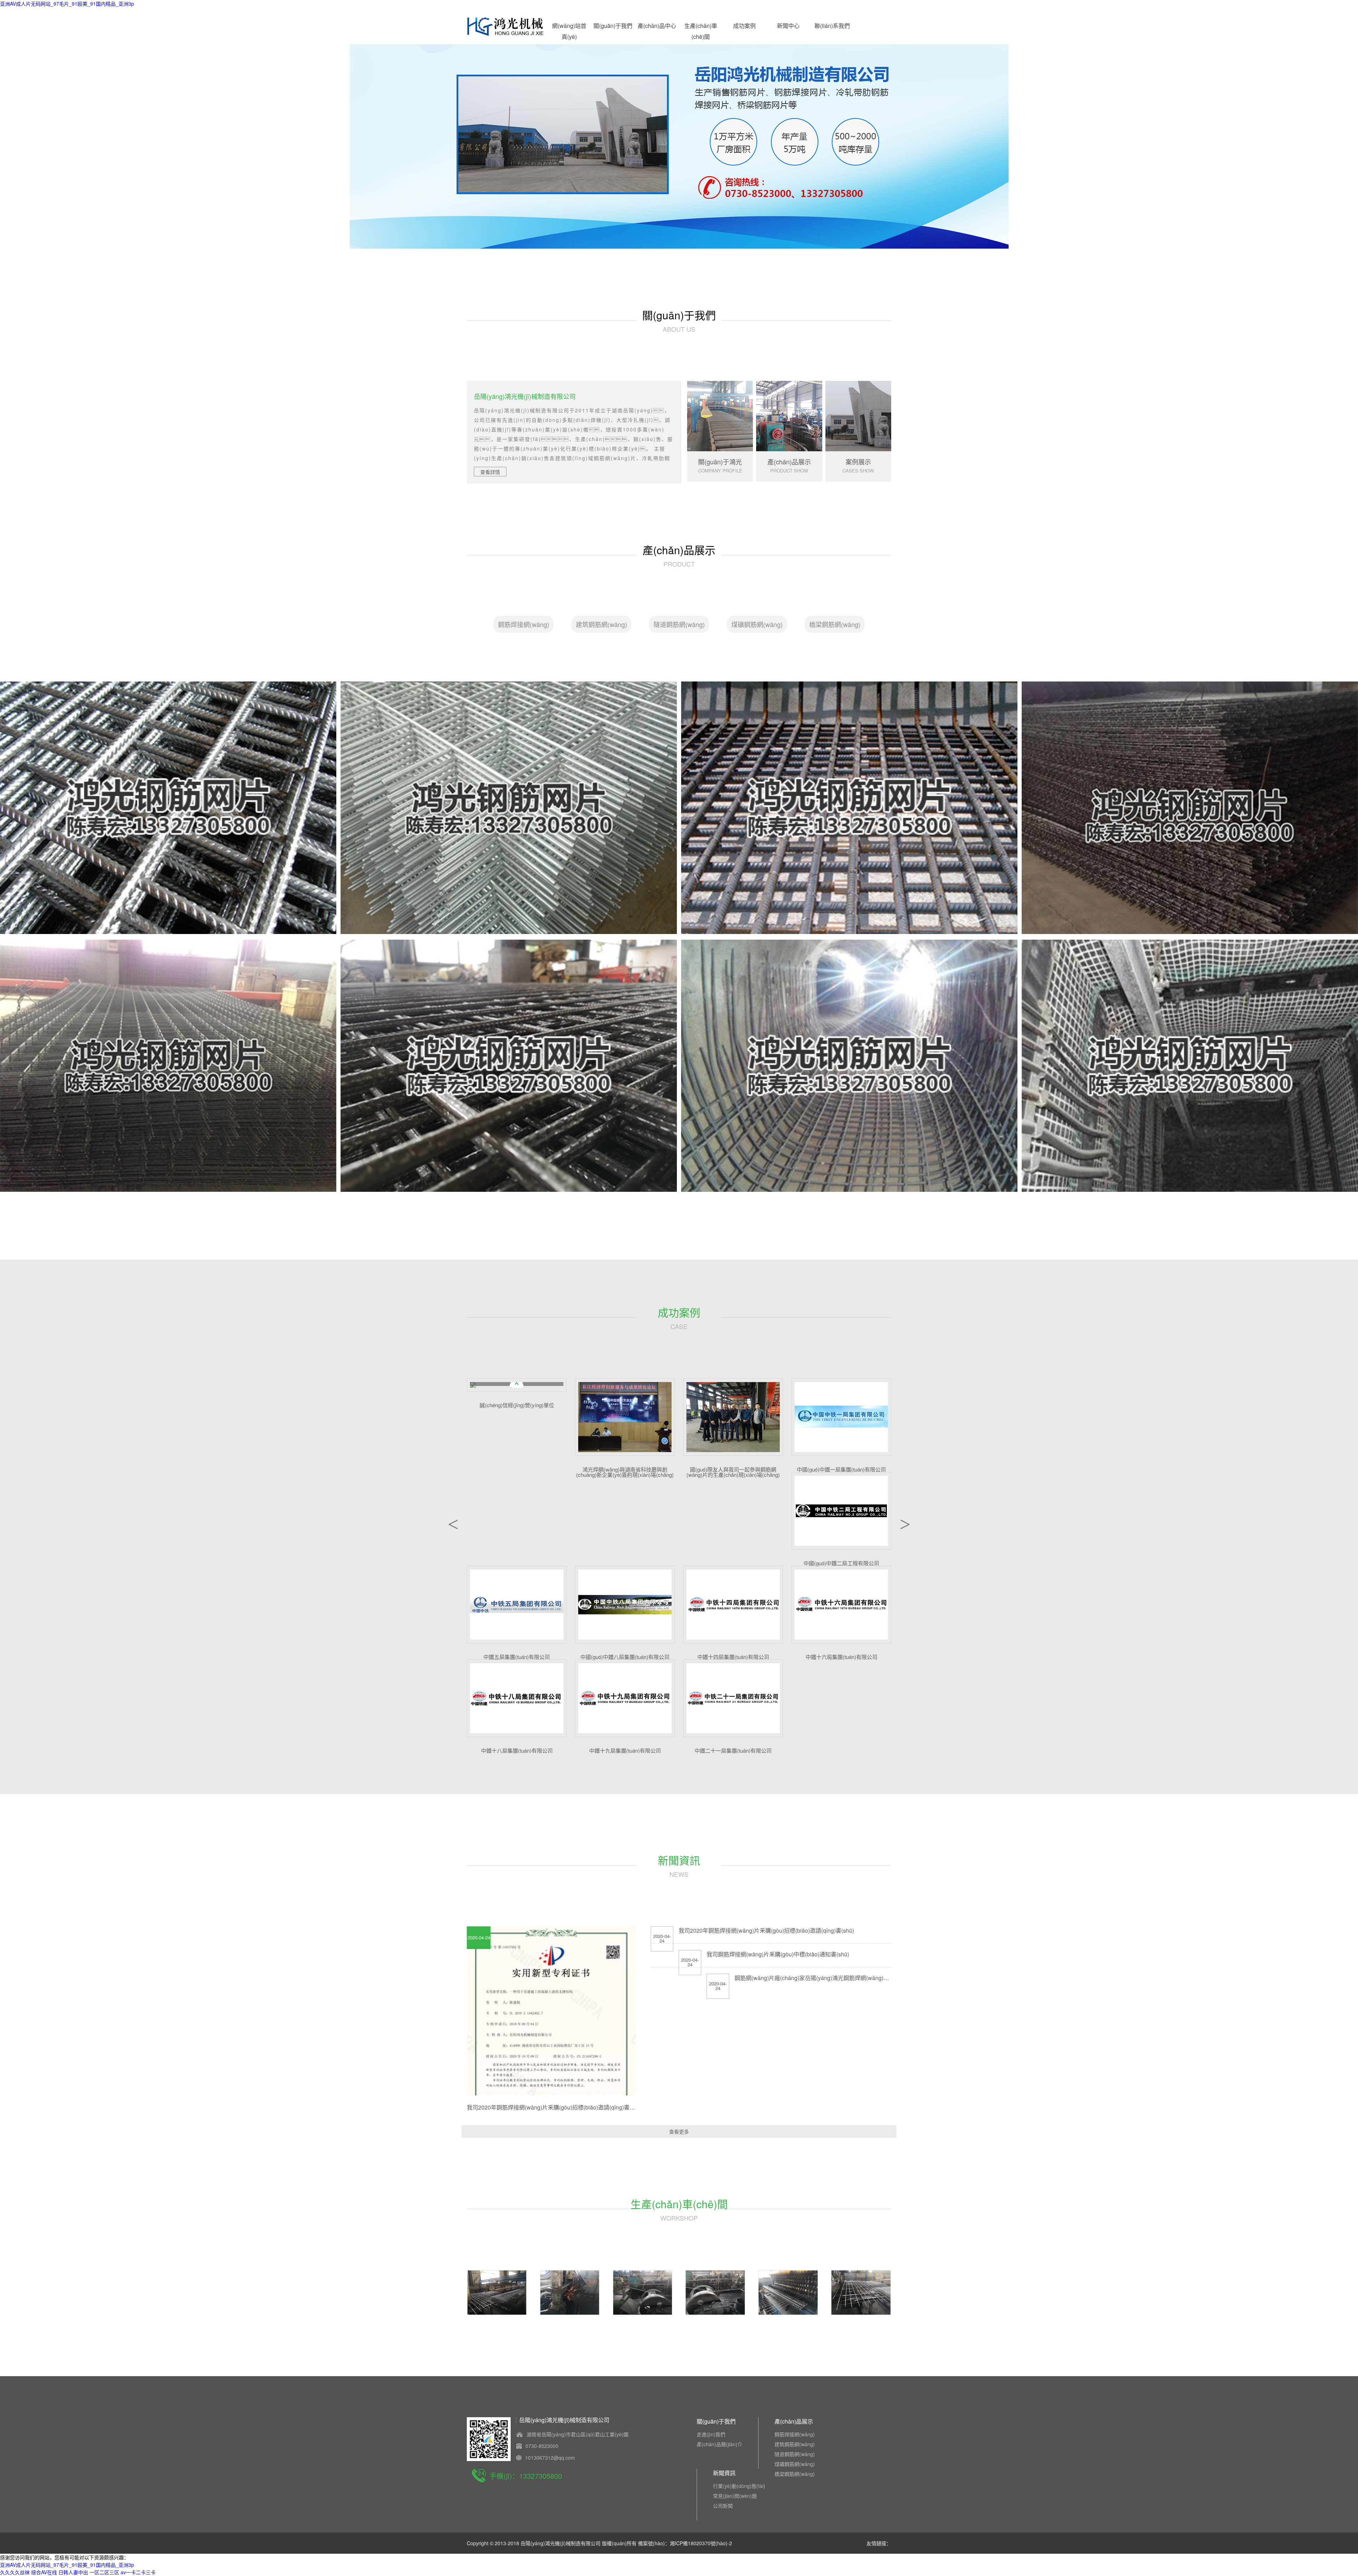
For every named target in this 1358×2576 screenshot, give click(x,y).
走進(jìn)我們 (711, 2434)
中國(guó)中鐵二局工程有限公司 (841, 1563)
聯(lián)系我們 (832, 26)
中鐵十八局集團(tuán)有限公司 (517, 1750)
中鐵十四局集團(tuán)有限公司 (733, 1657)
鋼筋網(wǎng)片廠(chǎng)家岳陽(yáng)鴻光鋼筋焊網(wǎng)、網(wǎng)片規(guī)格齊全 (846, 1978)
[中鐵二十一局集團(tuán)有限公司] (733, 1698)
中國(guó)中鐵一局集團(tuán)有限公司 (841, 1469)
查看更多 (679, 2131)
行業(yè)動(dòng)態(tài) (739, 2486)
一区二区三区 (104, 2572)
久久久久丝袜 (15, 2572)
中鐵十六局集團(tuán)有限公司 (842, 1657)
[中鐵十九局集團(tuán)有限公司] (625, 1698)
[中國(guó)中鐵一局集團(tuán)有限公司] (841, 1417)
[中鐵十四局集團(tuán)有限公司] (733, 1605)
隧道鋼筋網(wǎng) (679, 624)
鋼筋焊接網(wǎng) (524, 624)
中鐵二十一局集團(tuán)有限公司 (733, 1750)
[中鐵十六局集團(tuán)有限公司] (841, 1605)
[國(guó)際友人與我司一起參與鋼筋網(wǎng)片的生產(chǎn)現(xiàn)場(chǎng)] (733, 1417)
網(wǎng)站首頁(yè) (569, 27)
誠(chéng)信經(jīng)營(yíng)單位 (517, 1405)
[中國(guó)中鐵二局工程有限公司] (841, 1511)
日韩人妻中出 (73, 2572)
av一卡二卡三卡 (138, 2572)
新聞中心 (788, 26)
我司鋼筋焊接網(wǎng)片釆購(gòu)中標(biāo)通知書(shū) (778, 1954)
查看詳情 (490, 472)
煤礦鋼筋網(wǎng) (757, 624)
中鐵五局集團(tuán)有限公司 (517, 1657)
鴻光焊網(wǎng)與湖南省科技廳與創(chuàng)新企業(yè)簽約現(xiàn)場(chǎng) (625, 1472)
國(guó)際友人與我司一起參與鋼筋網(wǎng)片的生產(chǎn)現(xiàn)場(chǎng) (733, 1472)
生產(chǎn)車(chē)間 (701, 27)
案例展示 (858, 462)
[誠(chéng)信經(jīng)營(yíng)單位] (517, 1385)
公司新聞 (723, 2506)
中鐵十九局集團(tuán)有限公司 (625, 1750)
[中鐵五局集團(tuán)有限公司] (517, 1605)
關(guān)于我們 (613, 26)
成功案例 (744, 26)
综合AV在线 (44, 2572)
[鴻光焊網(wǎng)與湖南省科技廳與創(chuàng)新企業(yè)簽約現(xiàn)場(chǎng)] (625, 1417)
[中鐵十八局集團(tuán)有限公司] (517, 1698)
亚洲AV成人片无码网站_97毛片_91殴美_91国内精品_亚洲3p (67, 4)
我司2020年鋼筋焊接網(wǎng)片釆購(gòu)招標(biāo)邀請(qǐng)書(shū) (555, 2107)
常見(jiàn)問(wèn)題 (735, 2496)
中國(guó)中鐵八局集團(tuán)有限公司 (625, 1657)
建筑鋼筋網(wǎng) (601, 624)
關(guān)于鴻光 (720, 462)
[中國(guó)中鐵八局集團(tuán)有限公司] (625, 1605)
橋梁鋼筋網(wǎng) (835, 624)
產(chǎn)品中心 (657, 26)
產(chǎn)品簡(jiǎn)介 (719, 2444)
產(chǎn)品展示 (789, 462)
